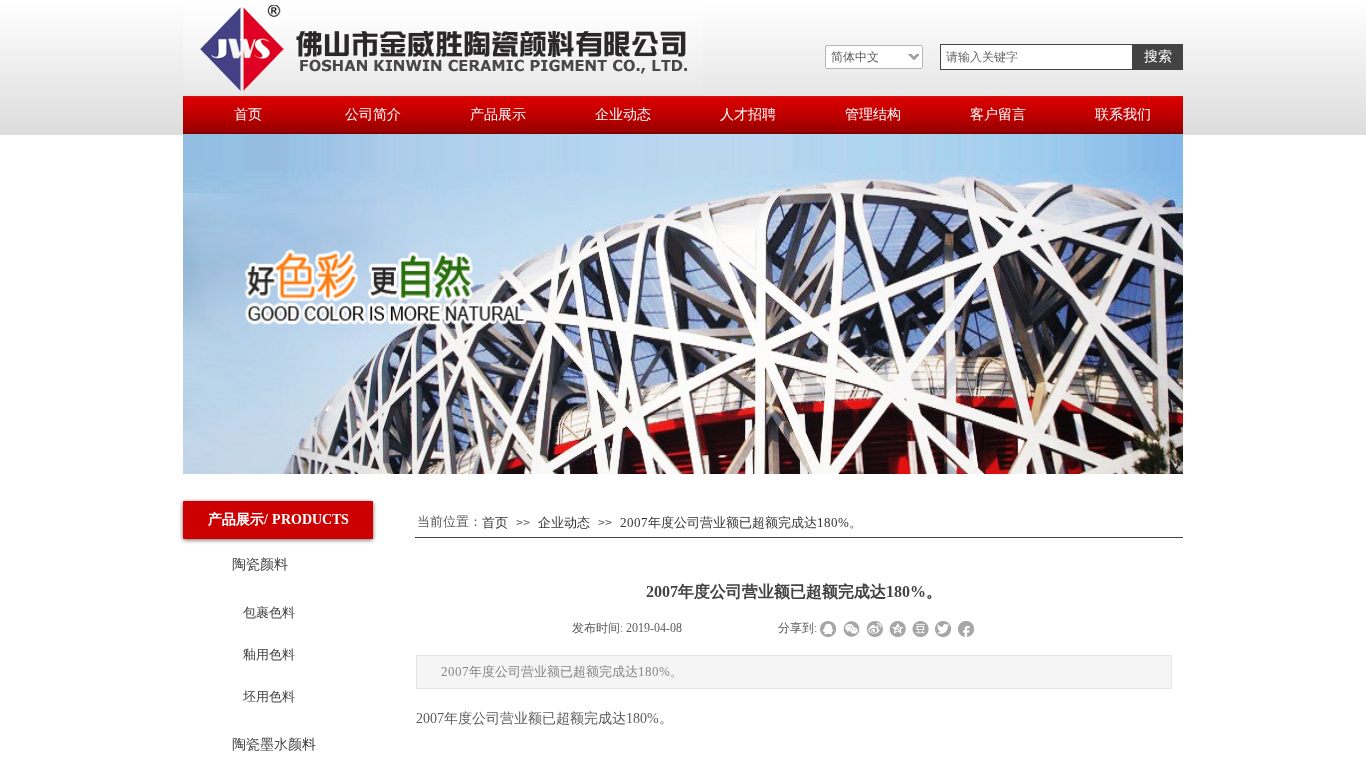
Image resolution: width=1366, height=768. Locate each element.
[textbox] (1036, 57)
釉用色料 (269, 654)
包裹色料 (269, 612)
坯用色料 (269, 696)
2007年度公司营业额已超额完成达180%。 (741, 522)
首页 (495, 522)
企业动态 (564, 522)
